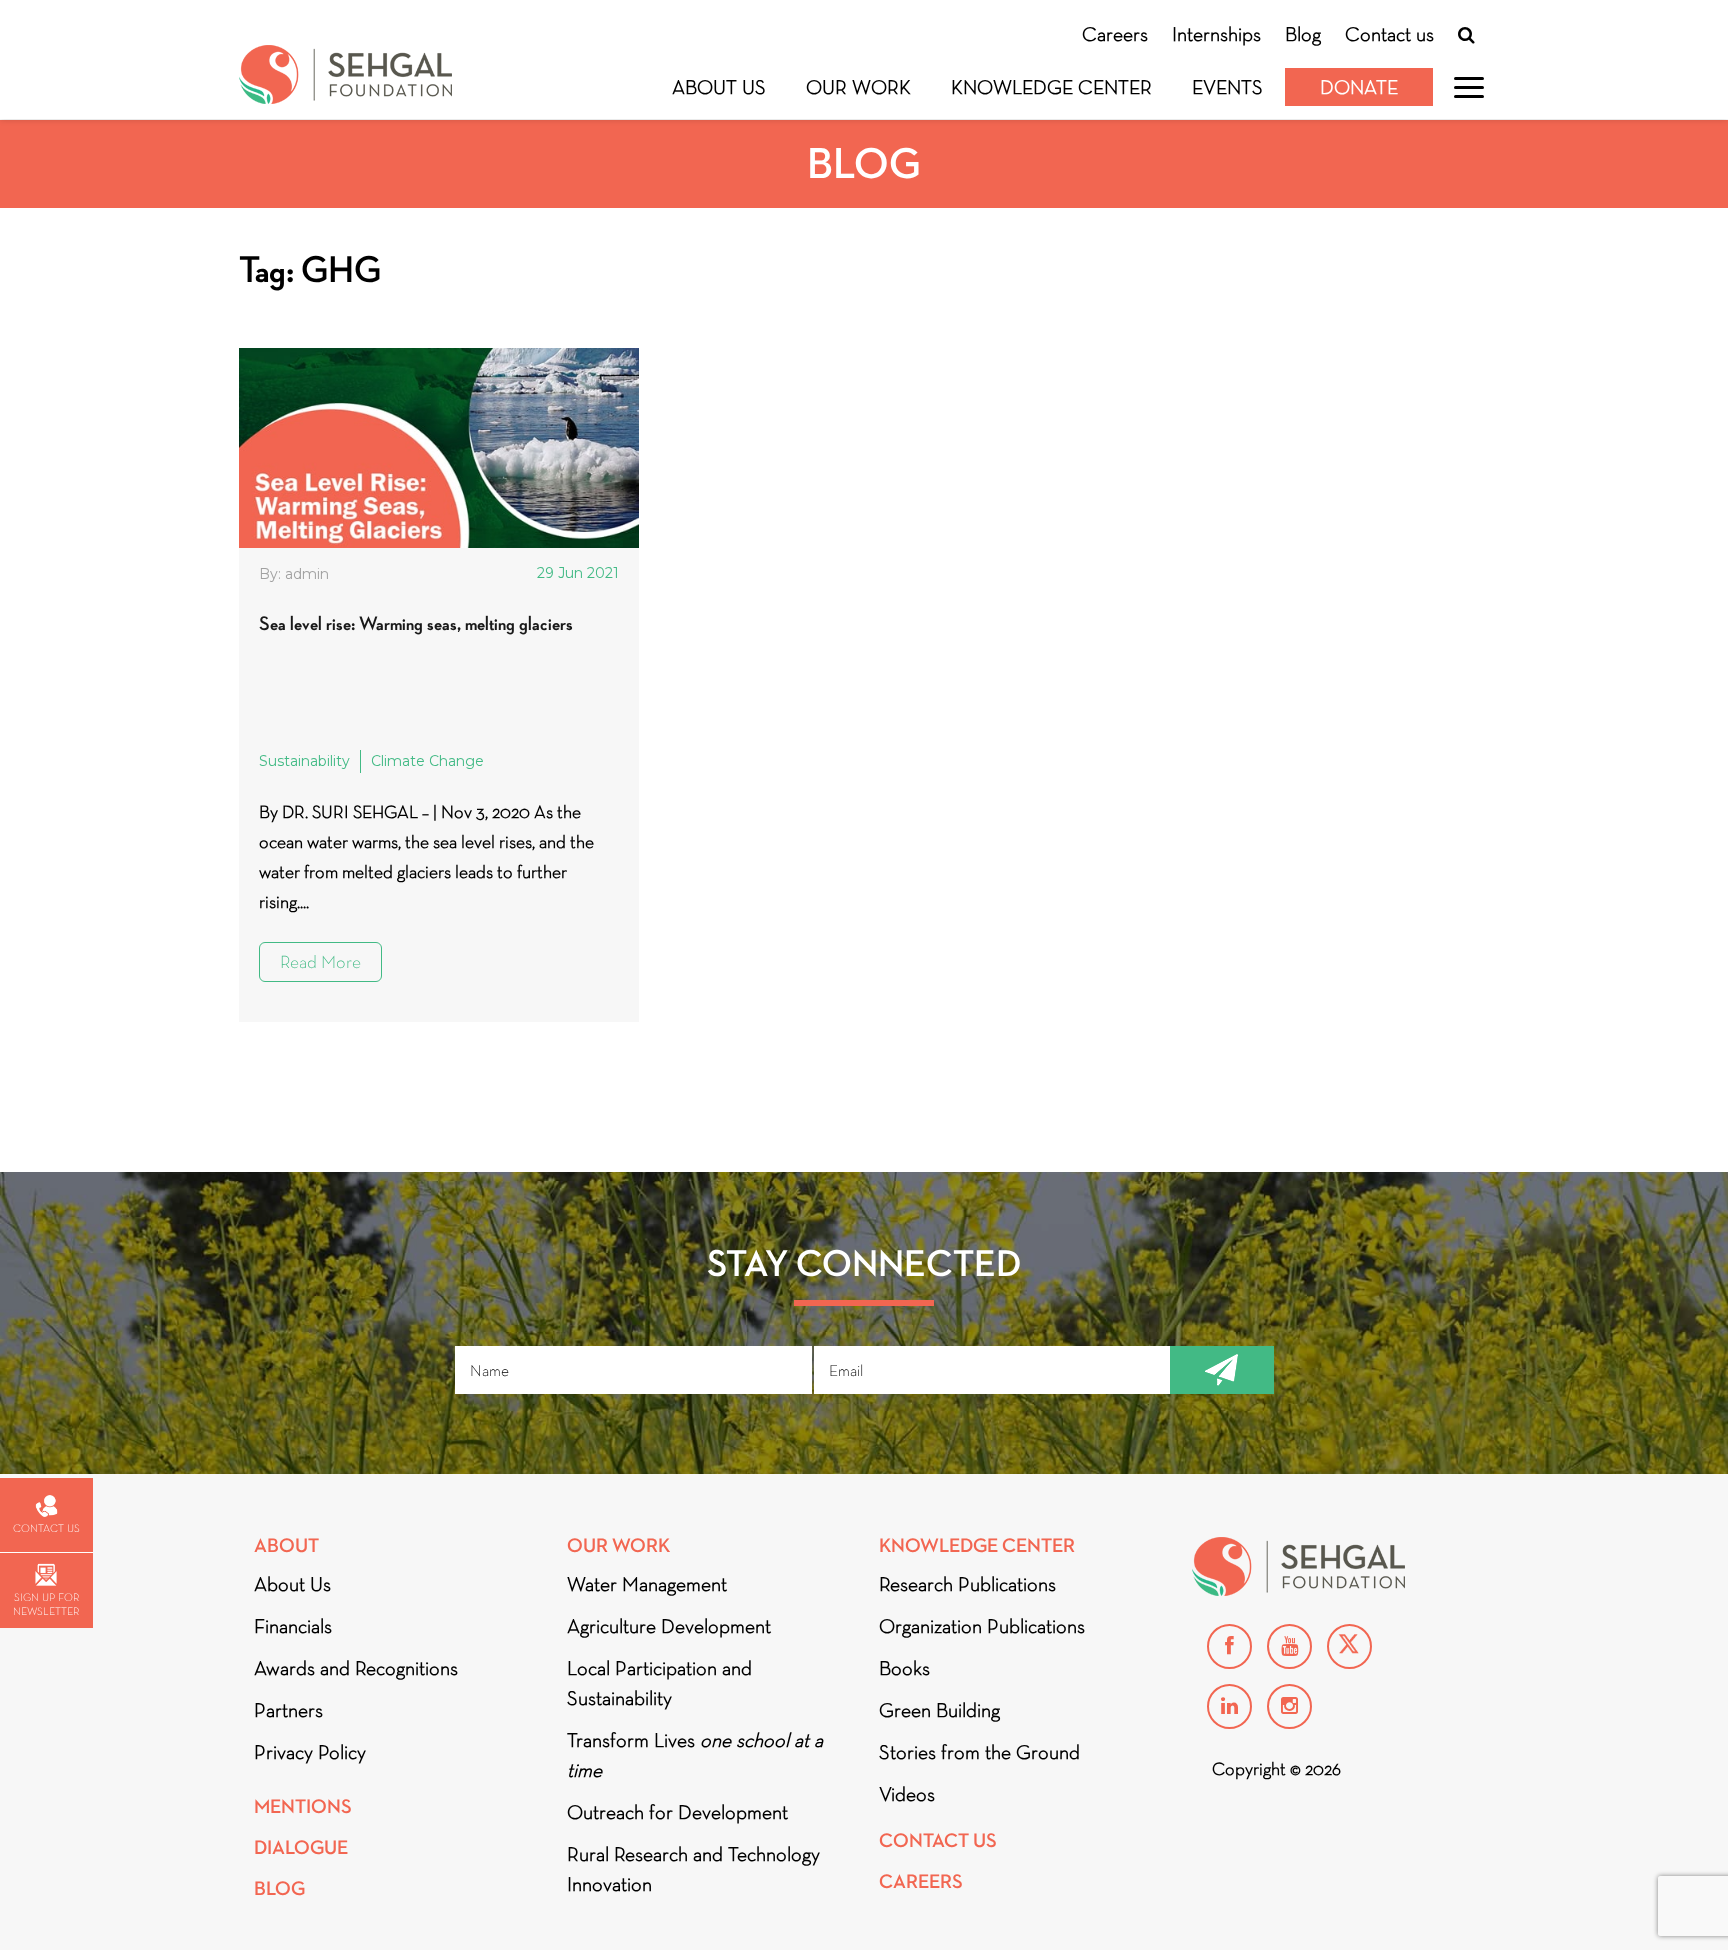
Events (1227, 87)
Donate (1359, 87)
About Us (719, 87)
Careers (1115, 34)
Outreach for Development (677, 1812)
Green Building (939, 1710)
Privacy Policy (310, 1752)
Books (904, 1668)
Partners (288, 1710)
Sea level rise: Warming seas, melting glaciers (416, 623)
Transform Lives (695, 1755)
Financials (293, 1626)
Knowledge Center (1051, 87)
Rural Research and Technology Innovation (693, 1869)
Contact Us (938, 1840)
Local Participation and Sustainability (659, 1683)
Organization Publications (982, 1626)
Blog (1303, 34)
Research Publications (967, 1584)
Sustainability (304, 761)
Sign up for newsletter (46, 1604)
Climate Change (427, 761)
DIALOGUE (301, 1847)
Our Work (858, 87)
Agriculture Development (669, 1626)
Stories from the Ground (979, 1752)
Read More (320, 962)
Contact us (1389, 34)
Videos (907, 1794)
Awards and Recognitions (356, 1668)
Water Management (647, 1584)
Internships (1216, 34)
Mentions (303, 1806)
